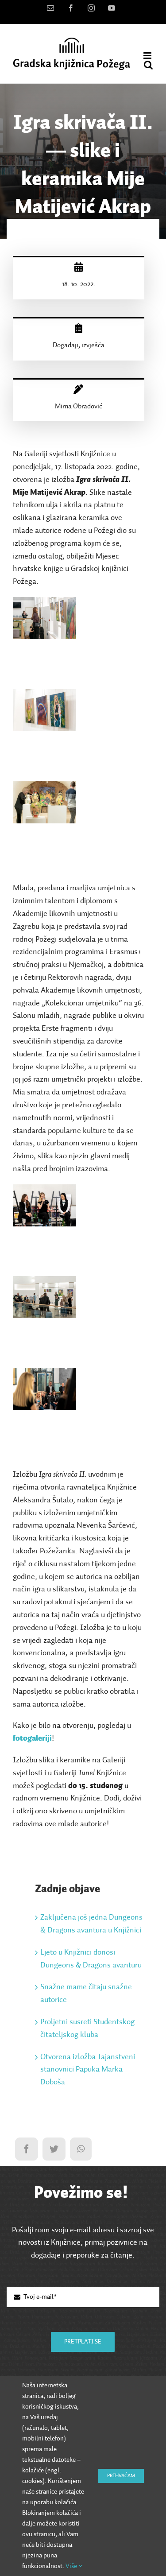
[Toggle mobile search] (148, 65)
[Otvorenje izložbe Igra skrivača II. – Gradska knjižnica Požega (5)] (44, 1282)
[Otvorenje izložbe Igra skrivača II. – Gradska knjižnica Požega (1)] (44, 603)
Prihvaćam (121, 2476)
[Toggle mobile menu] (148, 56)
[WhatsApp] (81, 2149)
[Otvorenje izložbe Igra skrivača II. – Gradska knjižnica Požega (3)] (44, 788)
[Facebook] (27, 2149)
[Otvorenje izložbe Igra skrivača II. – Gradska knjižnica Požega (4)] (44, 1191)
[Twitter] (54, 2149)
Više (72, 2566)
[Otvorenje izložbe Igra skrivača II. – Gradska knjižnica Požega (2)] (44, 695)
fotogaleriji (32, 1738)
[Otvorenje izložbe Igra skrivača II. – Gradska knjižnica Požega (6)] (44, 1374)
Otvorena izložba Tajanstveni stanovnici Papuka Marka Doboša (88, 2070)
